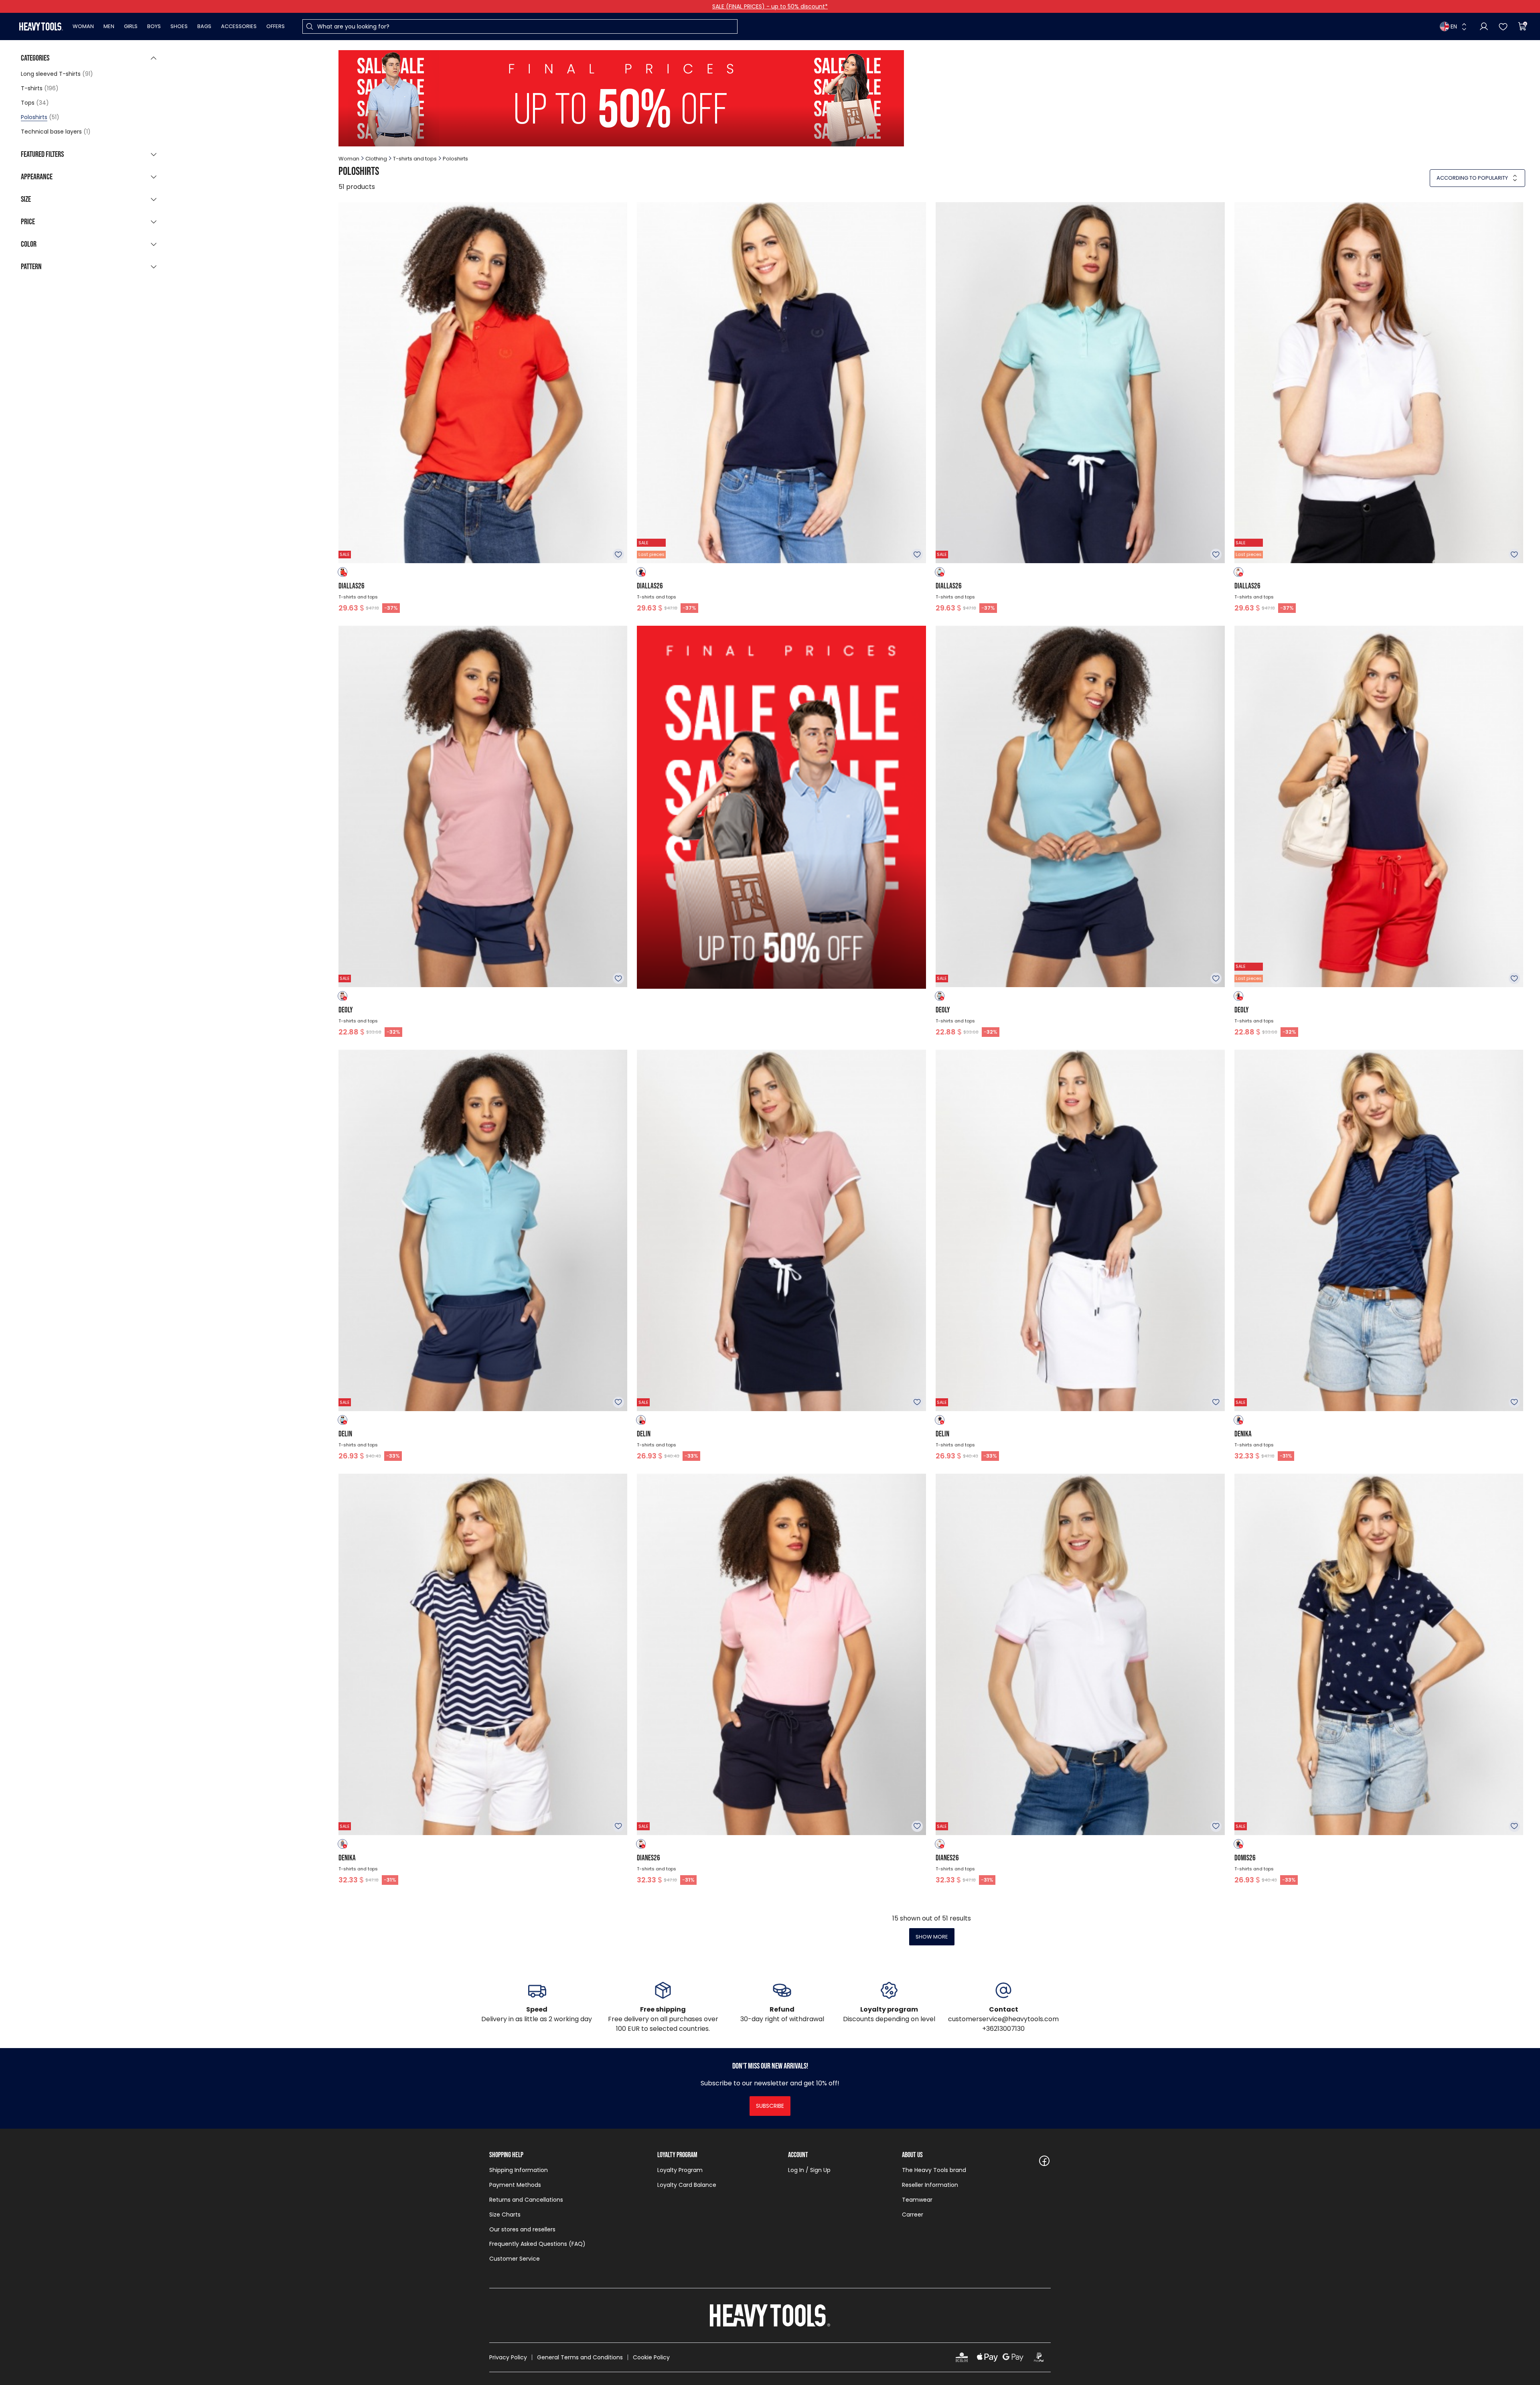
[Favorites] (1503, 26)
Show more (932, 1937)
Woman (83, 26)
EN (1454, 26)
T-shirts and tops (415, 159)
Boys (154, 26)
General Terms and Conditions (580, 2357)
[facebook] (1044, 2161)
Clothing (376, 159)
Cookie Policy (651, 2357)
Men (109, 26)
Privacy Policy (508, 2357)
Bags (204, 26)
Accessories (239, 26)
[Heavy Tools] (41, 26)
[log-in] (1484, 26)
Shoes (179, 26)
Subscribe (770, 2106)
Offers (276, 26)
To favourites (618, 554)
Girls (131, 26)
